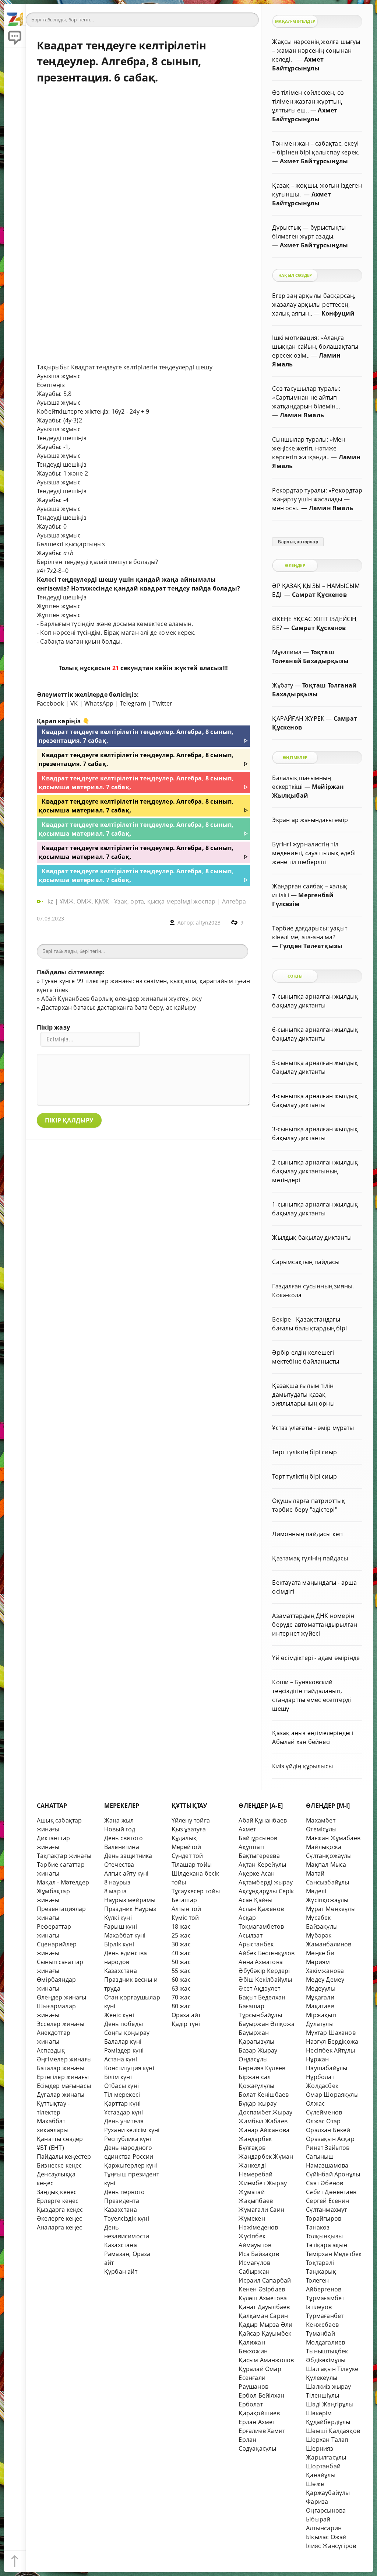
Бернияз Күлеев (262, 2068)
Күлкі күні (118, 1918)
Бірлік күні (119, 1944)
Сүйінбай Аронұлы (333, 2174)
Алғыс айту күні (126, 1873)
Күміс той (185, 1918)
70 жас (181, 1997)
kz (51, 901)
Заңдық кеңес (57, 2192)
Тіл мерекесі (122, 2095)
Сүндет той (187, 1856)
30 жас (181, 1944)
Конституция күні (129, 2068)
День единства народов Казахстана (126, 1962)
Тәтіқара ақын (327, 2245)
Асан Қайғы (256, 1900)
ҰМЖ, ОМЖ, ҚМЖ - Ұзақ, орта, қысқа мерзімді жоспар (138, 901)
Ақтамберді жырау (266, 1882)
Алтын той (186, 1909)
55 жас (181, 1971)
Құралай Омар (260, 2369)
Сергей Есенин (328, 2201)
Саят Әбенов (325, 2183)
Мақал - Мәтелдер (63, 1882)
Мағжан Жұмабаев (333, 1838)
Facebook (50, 703)
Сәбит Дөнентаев (331, 2192)
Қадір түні (186, 2024)
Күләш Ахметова (263, 2298)
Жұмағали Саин (261, 2210)
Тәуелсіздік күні (127, 2218)
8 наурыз (117, 1882)
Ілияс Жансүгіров (331, 2546)
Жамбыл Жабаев (263, 2121)
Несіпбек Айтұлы (330, 2050)
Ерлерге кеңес (58, 2201)
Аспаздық (51, 2050)
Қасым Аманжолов (266, 2360)
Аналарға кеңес (60, 2227)
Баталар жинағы (61, 2068)
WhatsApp (99, 703)
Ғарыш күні (121, 1926)
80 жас (181, 2006)
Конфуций (338, 313)
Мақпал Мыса (326, 1865)
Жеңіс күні (119, 2015)
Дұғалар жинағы (61, 2095)
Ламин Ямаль (302, 415)
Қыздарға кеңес (60, 2210)
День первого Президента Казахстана (124, 2201)
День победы (124, 2024)
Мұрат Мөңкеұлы (331, 1909)
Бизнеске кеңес (59, 2165)
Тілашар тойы (192, 1865)
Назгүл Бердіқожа (332, 2041)
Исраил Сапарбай (265, 2280)
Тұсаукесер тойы (196, 1891)
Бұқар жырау (258, 2103)
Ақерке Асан (257, 1873)
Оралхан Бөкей (328, 2130)
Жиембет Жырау (263, 2183)
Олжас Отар (323, 2121)
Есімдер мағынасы (64, 2086)
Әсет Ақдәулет (259, 1988)
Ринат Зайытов (328, 2148)
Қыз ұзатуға (189, 1829)
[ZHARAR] (15, 15)
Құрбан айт (121, 2272)
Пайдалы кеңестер (64, 2156)
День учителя (124, 2121)
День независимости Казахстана (127, 2236)
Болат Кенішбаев (264, 2095)
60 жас (181, 1980)
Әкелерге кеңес (60, 2218)
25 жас (181, 1935)
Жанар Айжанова (264, 2130)
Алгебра (234, 901)
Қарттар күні (122, 2103)
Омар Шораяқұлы (332, 2095)
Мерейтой (186, 1847)
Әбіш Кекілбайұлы (265, 1980)
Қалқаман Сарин (263, 2316)
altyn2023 (208, 923)
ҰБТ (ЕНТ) (50, 2148)
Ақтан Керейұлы (262, 1865)
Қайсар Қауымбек (265, 2333)
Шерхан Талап (327, 2440)
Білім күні (118, 2077)
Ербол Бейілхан (261, 2395)
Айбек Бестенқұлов (267, 1953)
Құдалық (184, 1838)
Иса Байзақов (259, 2254)
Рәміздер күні (124, 2050)
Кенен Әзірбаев (262, 2289)
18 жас (181, 1926)
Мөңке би (320, 1953)
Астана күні (121, 2059)
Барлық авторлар (298, 542)
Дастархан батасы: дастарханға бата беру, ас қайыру (119, 1007)
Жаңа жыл (119, 1820)
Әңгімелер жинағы (64, 2059)
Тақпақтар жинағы (64, 1856)
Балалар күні (123, 2041)
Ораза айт (186, 2015)
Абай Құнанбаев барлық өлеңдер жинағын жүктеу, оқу (121, 999)
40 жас (181, 1953)
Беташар (184, 1900)
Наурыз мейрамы (130, 1900)
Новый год (120, 1829)
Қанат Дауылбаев (264, 2307)
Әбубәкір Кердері (264, 1971)
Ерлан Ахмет (257, 2422)
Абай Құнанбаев (263, 1820)
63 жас (181, 1988)
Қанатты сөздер (60, 2139)
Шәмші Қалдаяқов (333, 2431)
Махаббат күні (125, 1935)
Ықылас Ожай (326, 2537)
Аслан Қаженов (261, 1909)
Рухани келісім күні (132, 2130)
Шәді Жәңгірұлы (330, 2404)
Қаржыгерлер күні (131, 2165)
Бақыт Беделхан (262, 1997)
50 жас (181, 1962)
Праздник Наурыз (130, 1909)
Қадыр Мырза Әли (265, 2325)
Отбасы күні (121, 2086)
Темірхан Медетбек (334, 2254)
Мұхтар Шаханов (331, 2033)
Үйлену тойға (191, 1820)
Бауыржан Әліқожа (267, 2024)
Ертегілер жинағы (63, 2077)
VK (74, 703)
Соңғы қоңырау (127, 2033)
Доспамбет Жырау (265, 2112)
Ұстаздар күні (124, 2112)
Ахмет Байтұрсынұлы (314, 161)
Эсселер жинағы (61, 2024)
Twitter (162, 703)
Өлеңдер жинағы (62, 1997)
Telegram (133, 703)
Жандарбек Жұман (266, 2156)
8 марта (115, 1891)
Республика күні (128, 2139)
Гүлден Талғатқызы (311, 946)
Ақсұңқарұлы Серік (266, 1891)
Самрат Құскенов (319, 595)
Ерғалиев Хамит (262, 2431)
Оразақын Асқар (330, 2139)
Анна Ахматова (261, 1962)
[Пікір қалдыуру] (15, 37)
